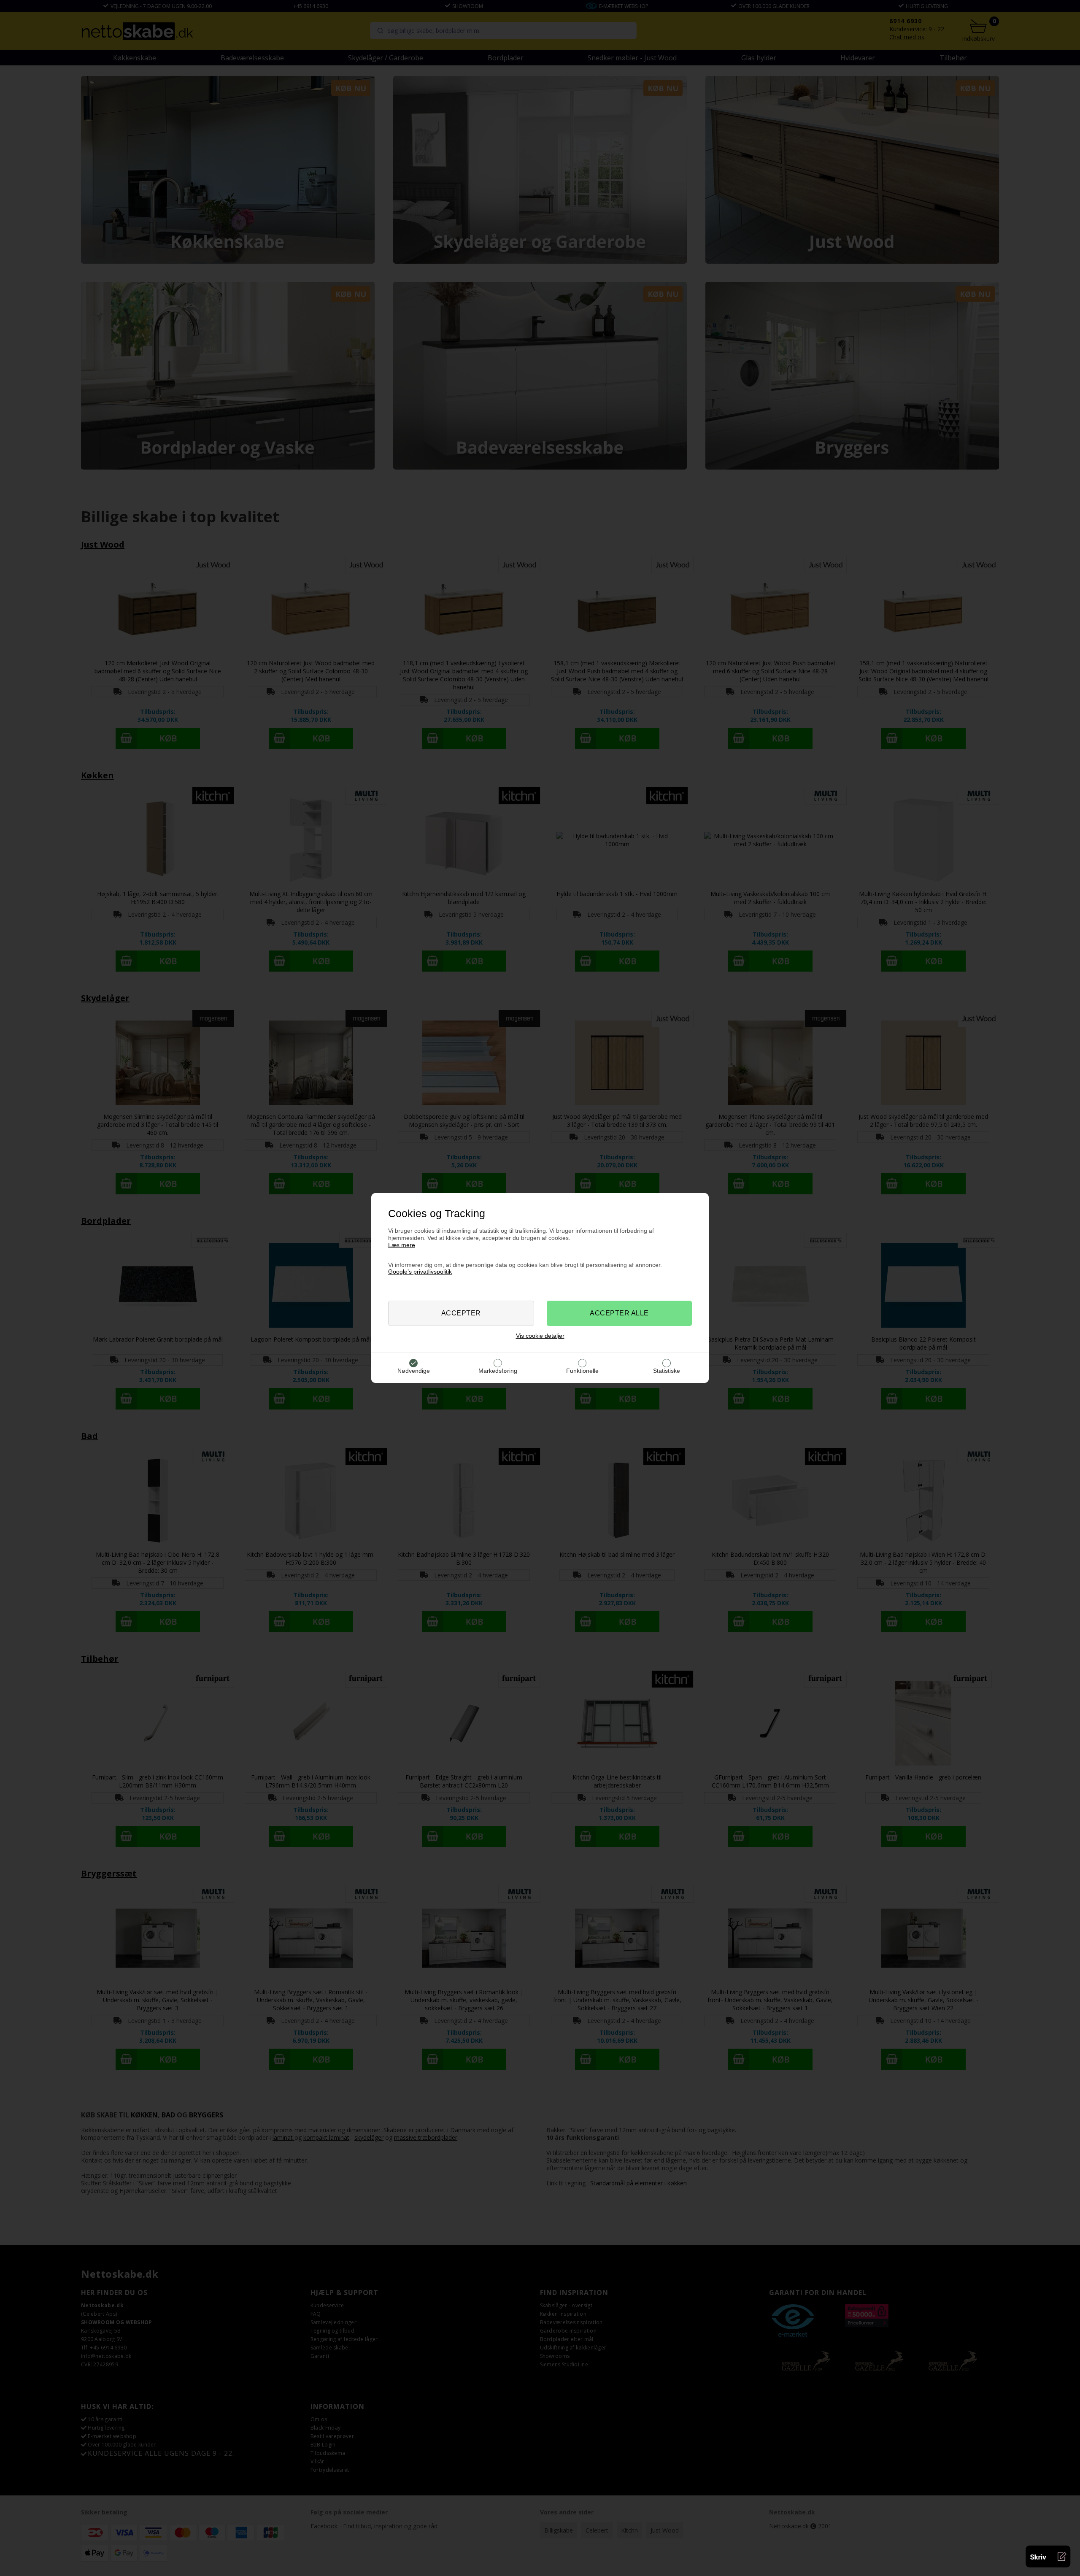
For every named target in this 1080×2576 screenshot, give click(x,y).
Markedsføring (498, 1371)
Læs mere (402, 1245)
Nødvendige (414, 1371)
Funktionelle (582, 1371)
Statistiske (667, 1371)
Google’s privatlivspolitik (420, 1272)
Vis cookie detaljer (540, 1336)
